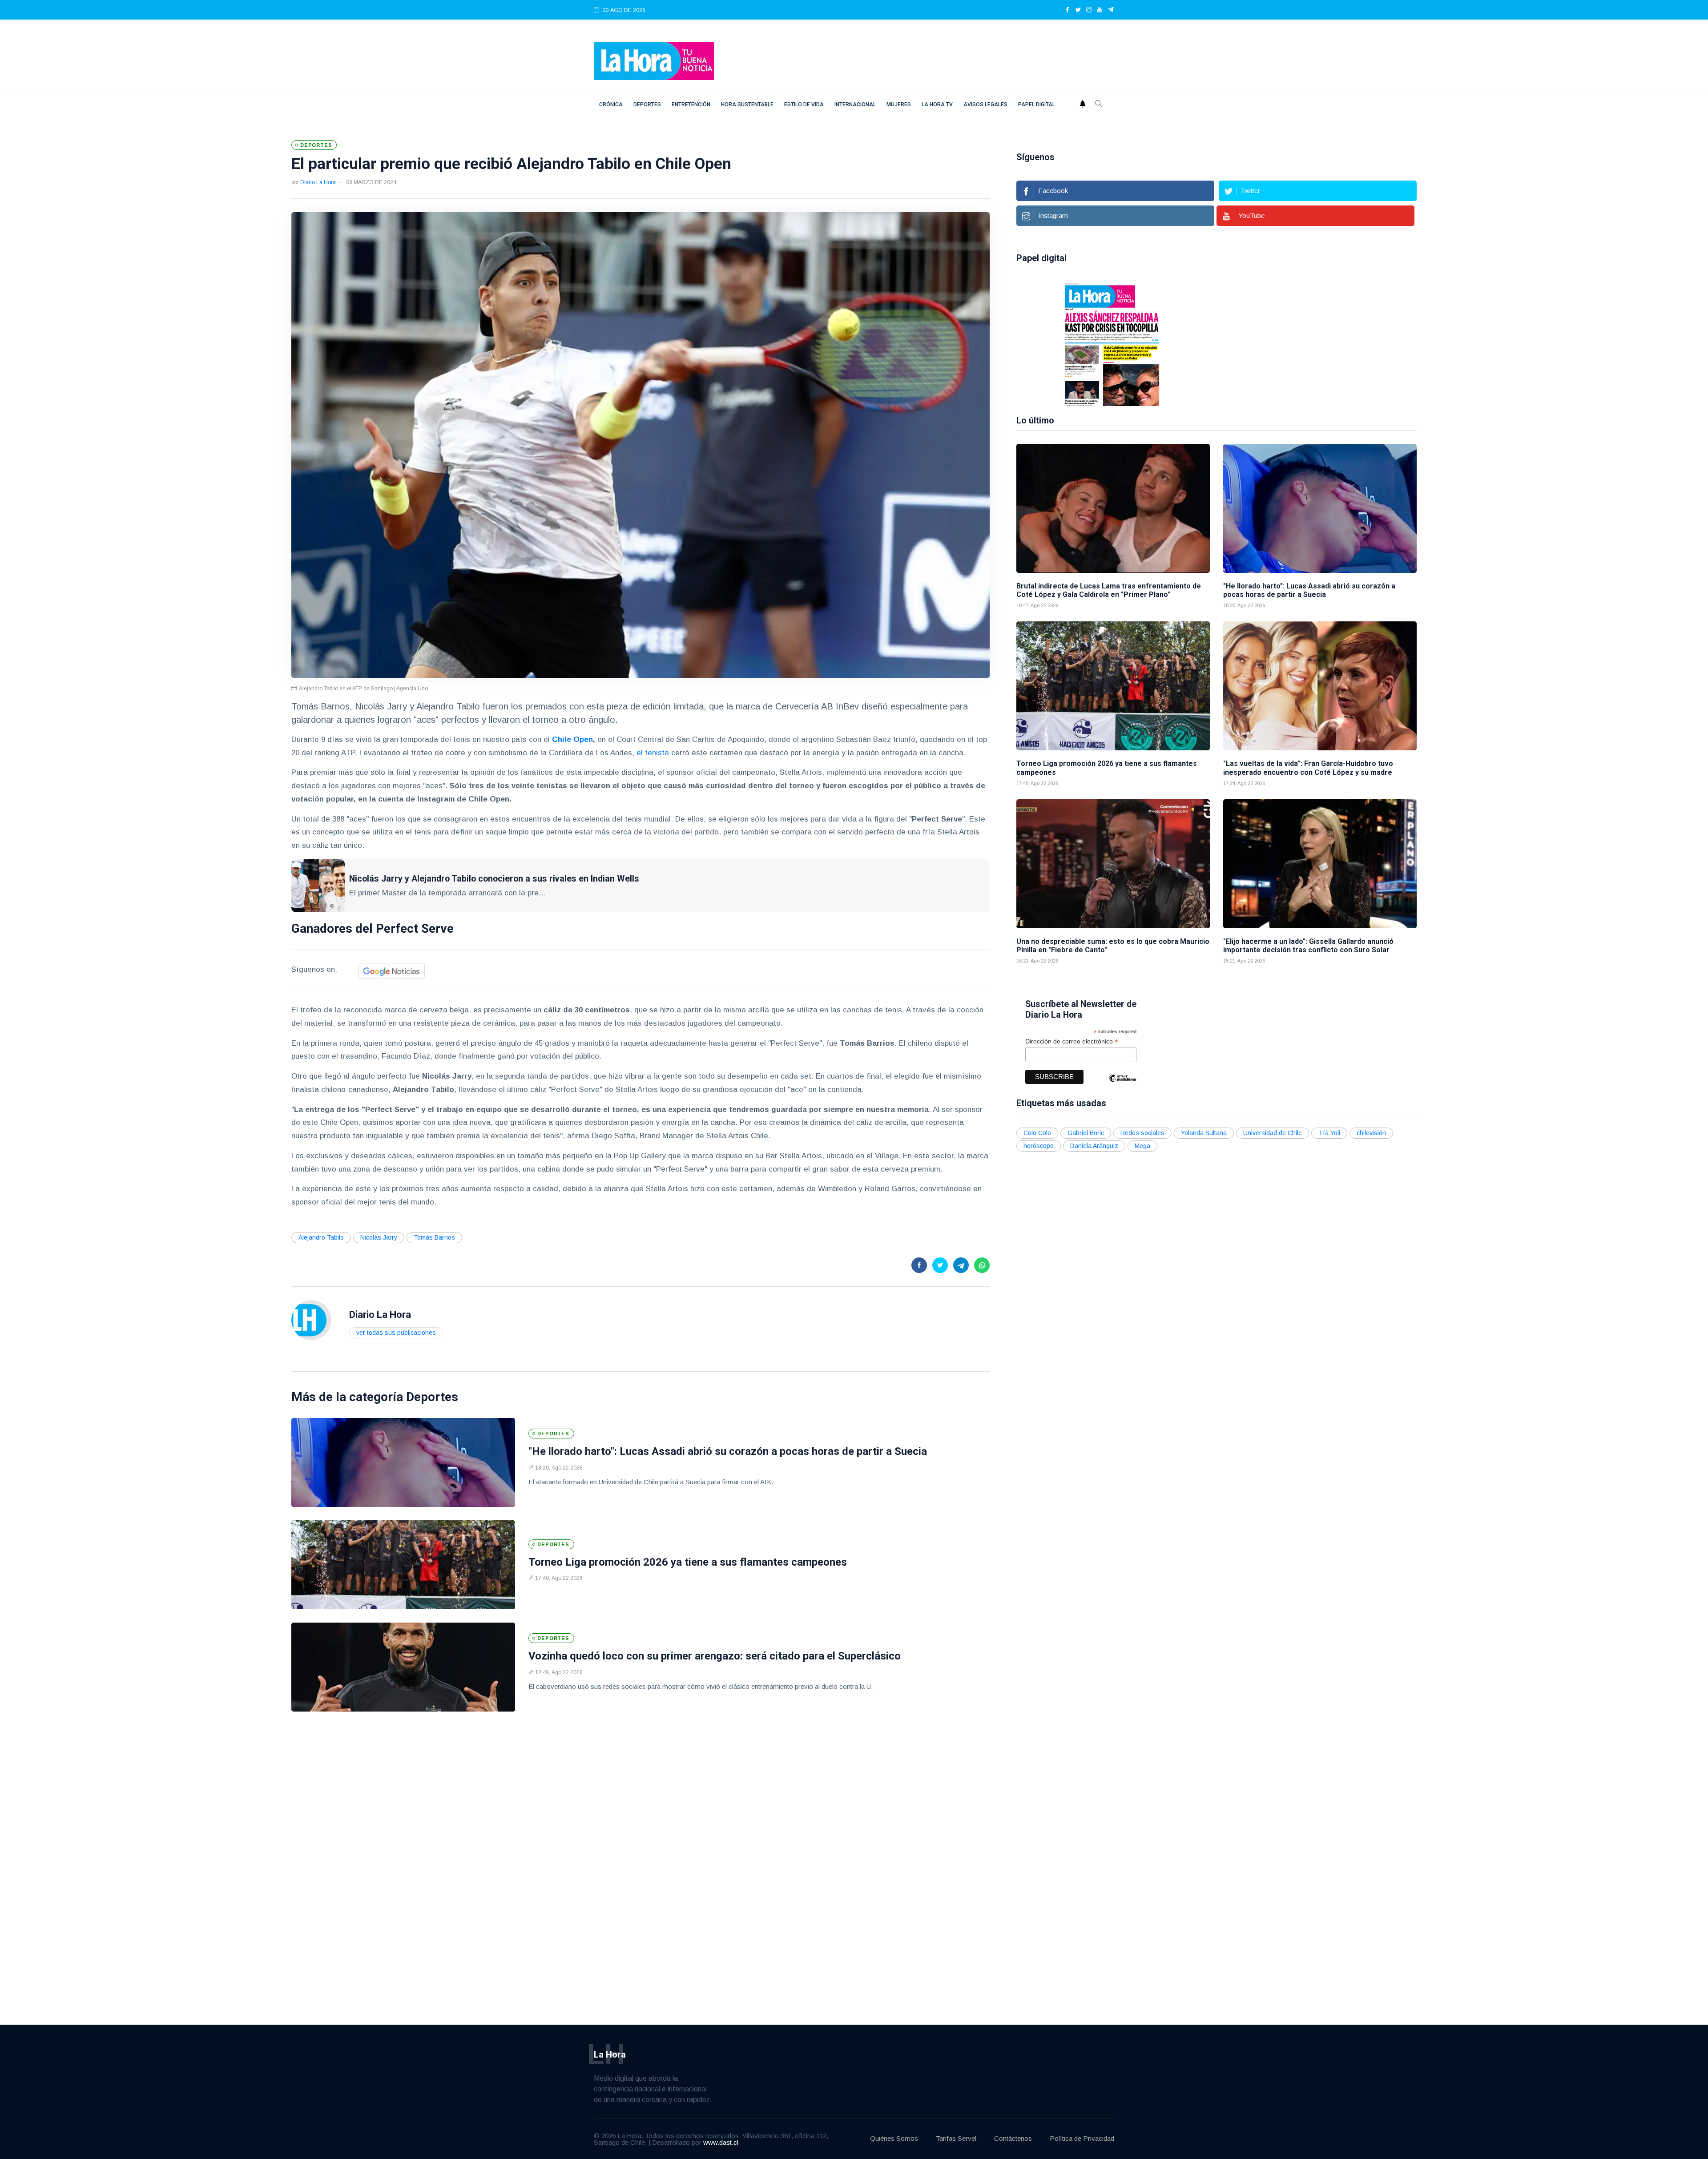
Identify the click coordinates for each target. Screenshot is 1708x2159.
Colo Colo (1037, 1133)
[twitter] (1078, 10)
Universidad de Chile (1273, 1133)
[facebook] (1067, 10)
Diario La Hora (318, 182)
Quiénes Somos (894, 2138)
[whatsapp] (982, 1265)
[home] (654, 60)
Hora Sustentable (747, 105)
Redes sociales (1142, 1133)
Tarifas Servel (956, 2138)
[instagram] (1089, 10)
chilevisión (1371, 1133)
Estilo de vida (804, 105)
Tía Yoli (1329, 1133)
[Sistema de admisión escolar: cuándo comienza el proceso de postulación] (1259, 344)
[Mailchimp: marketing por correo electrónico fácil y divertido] (1122, 1085)
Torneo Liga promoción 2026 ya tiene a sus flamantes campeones (688, 1562)
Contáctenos (1013, 2138)
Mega (1142, 1146)
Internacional (855, 105)
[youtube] (1100, 10)
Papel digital (1037, 105)
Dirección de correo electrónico (1072, 1041)
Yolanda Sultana (1204, 1133)
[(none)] (311, 1319)
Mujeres (899, 105)
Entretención (691, 105)
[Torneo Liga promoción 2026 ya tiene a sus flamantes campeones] (403, 1565)
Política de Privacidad (1082, 2138)
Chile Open (572, 739)
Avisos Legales (985, 105)
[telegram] (1111, 10)
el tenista (653, 753)
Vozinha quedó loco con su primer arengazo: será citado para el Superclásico (715, 1656)
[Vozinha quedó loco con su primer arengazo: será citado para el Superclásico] (403, 1667)
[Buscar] (1099, 105)
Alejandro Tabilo (321, 1237)
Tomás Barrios (434, 1237)
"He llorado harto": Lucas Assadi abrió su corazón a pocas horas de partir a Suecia (728, 1451)
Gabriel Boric (1086, 1133)
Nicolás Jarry (379, 1237)
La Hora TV (937, 105)
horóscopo (1039, 1146)
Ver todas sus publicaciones (396, 1333)
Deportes (647, 105)
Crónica (611, 105)
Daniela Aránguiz (1094, 1146)
